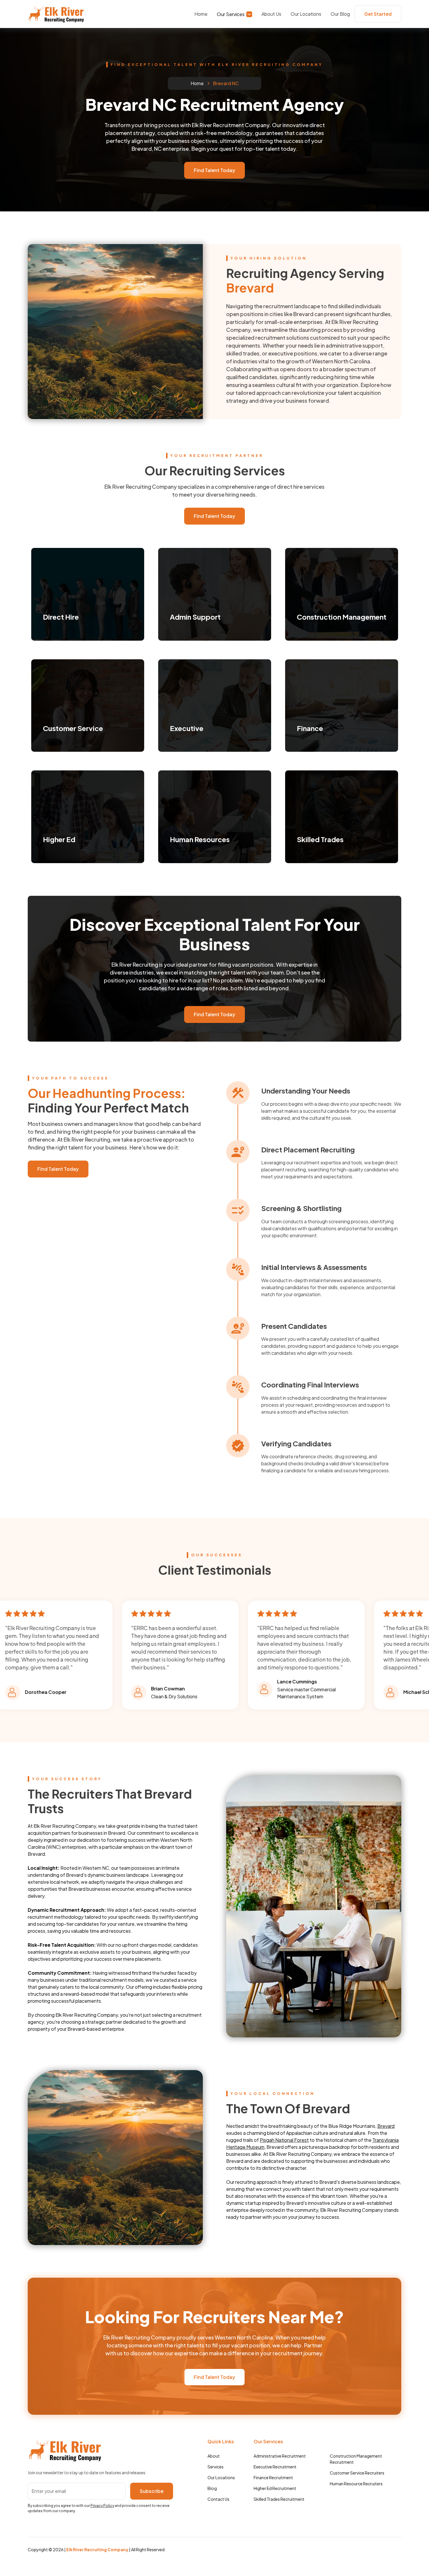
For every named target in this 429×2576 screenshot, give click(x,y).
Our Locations (306, 14)
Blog (212, 2488)
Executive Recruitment (275, 2467)
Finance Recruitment (273, 2477)
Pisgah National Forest (284, 2140)
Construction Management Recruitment (356, 2459)
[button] (234, 14)
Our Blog (340, 14)
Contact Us (218, 2499)
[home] (56, 14)
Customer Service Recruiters (357, 2473)
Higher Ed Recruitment (275, 2488)
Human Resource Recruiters (356, 2484)
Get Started (378, 14)
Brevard (386, 2126)
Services (216, 2467)
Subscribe (152, 2491)
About (214, 2456)
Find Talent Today (214, 170)
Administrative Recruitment (280, 2456)
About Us (271, 14)
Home (201, 14)
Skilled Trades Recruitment (279, 2499)
